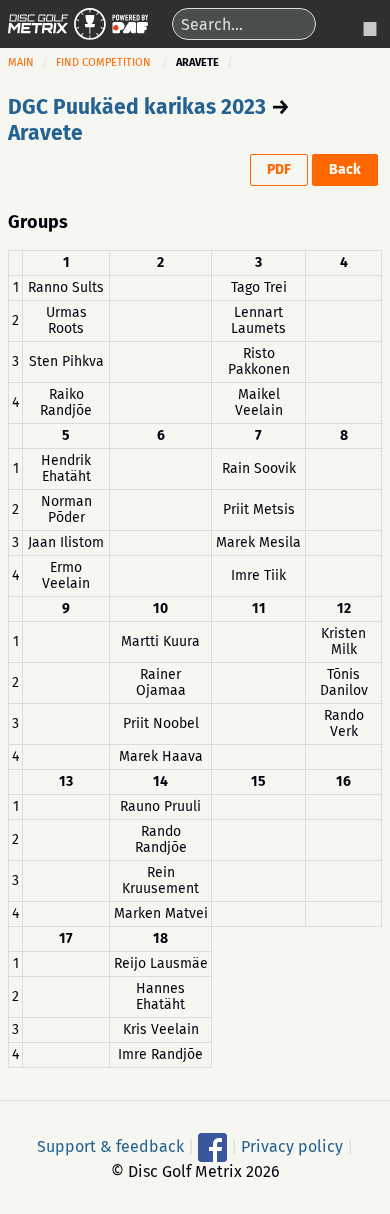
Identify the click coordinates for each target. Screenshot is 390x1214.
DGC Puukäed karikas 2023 (137, 107)
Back (345, 169)
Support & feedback (110, 1146)
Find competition (103, 62)
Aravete (45, 133)
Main (21, 62)
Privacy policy (292, 1146)
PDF (279, 169)
